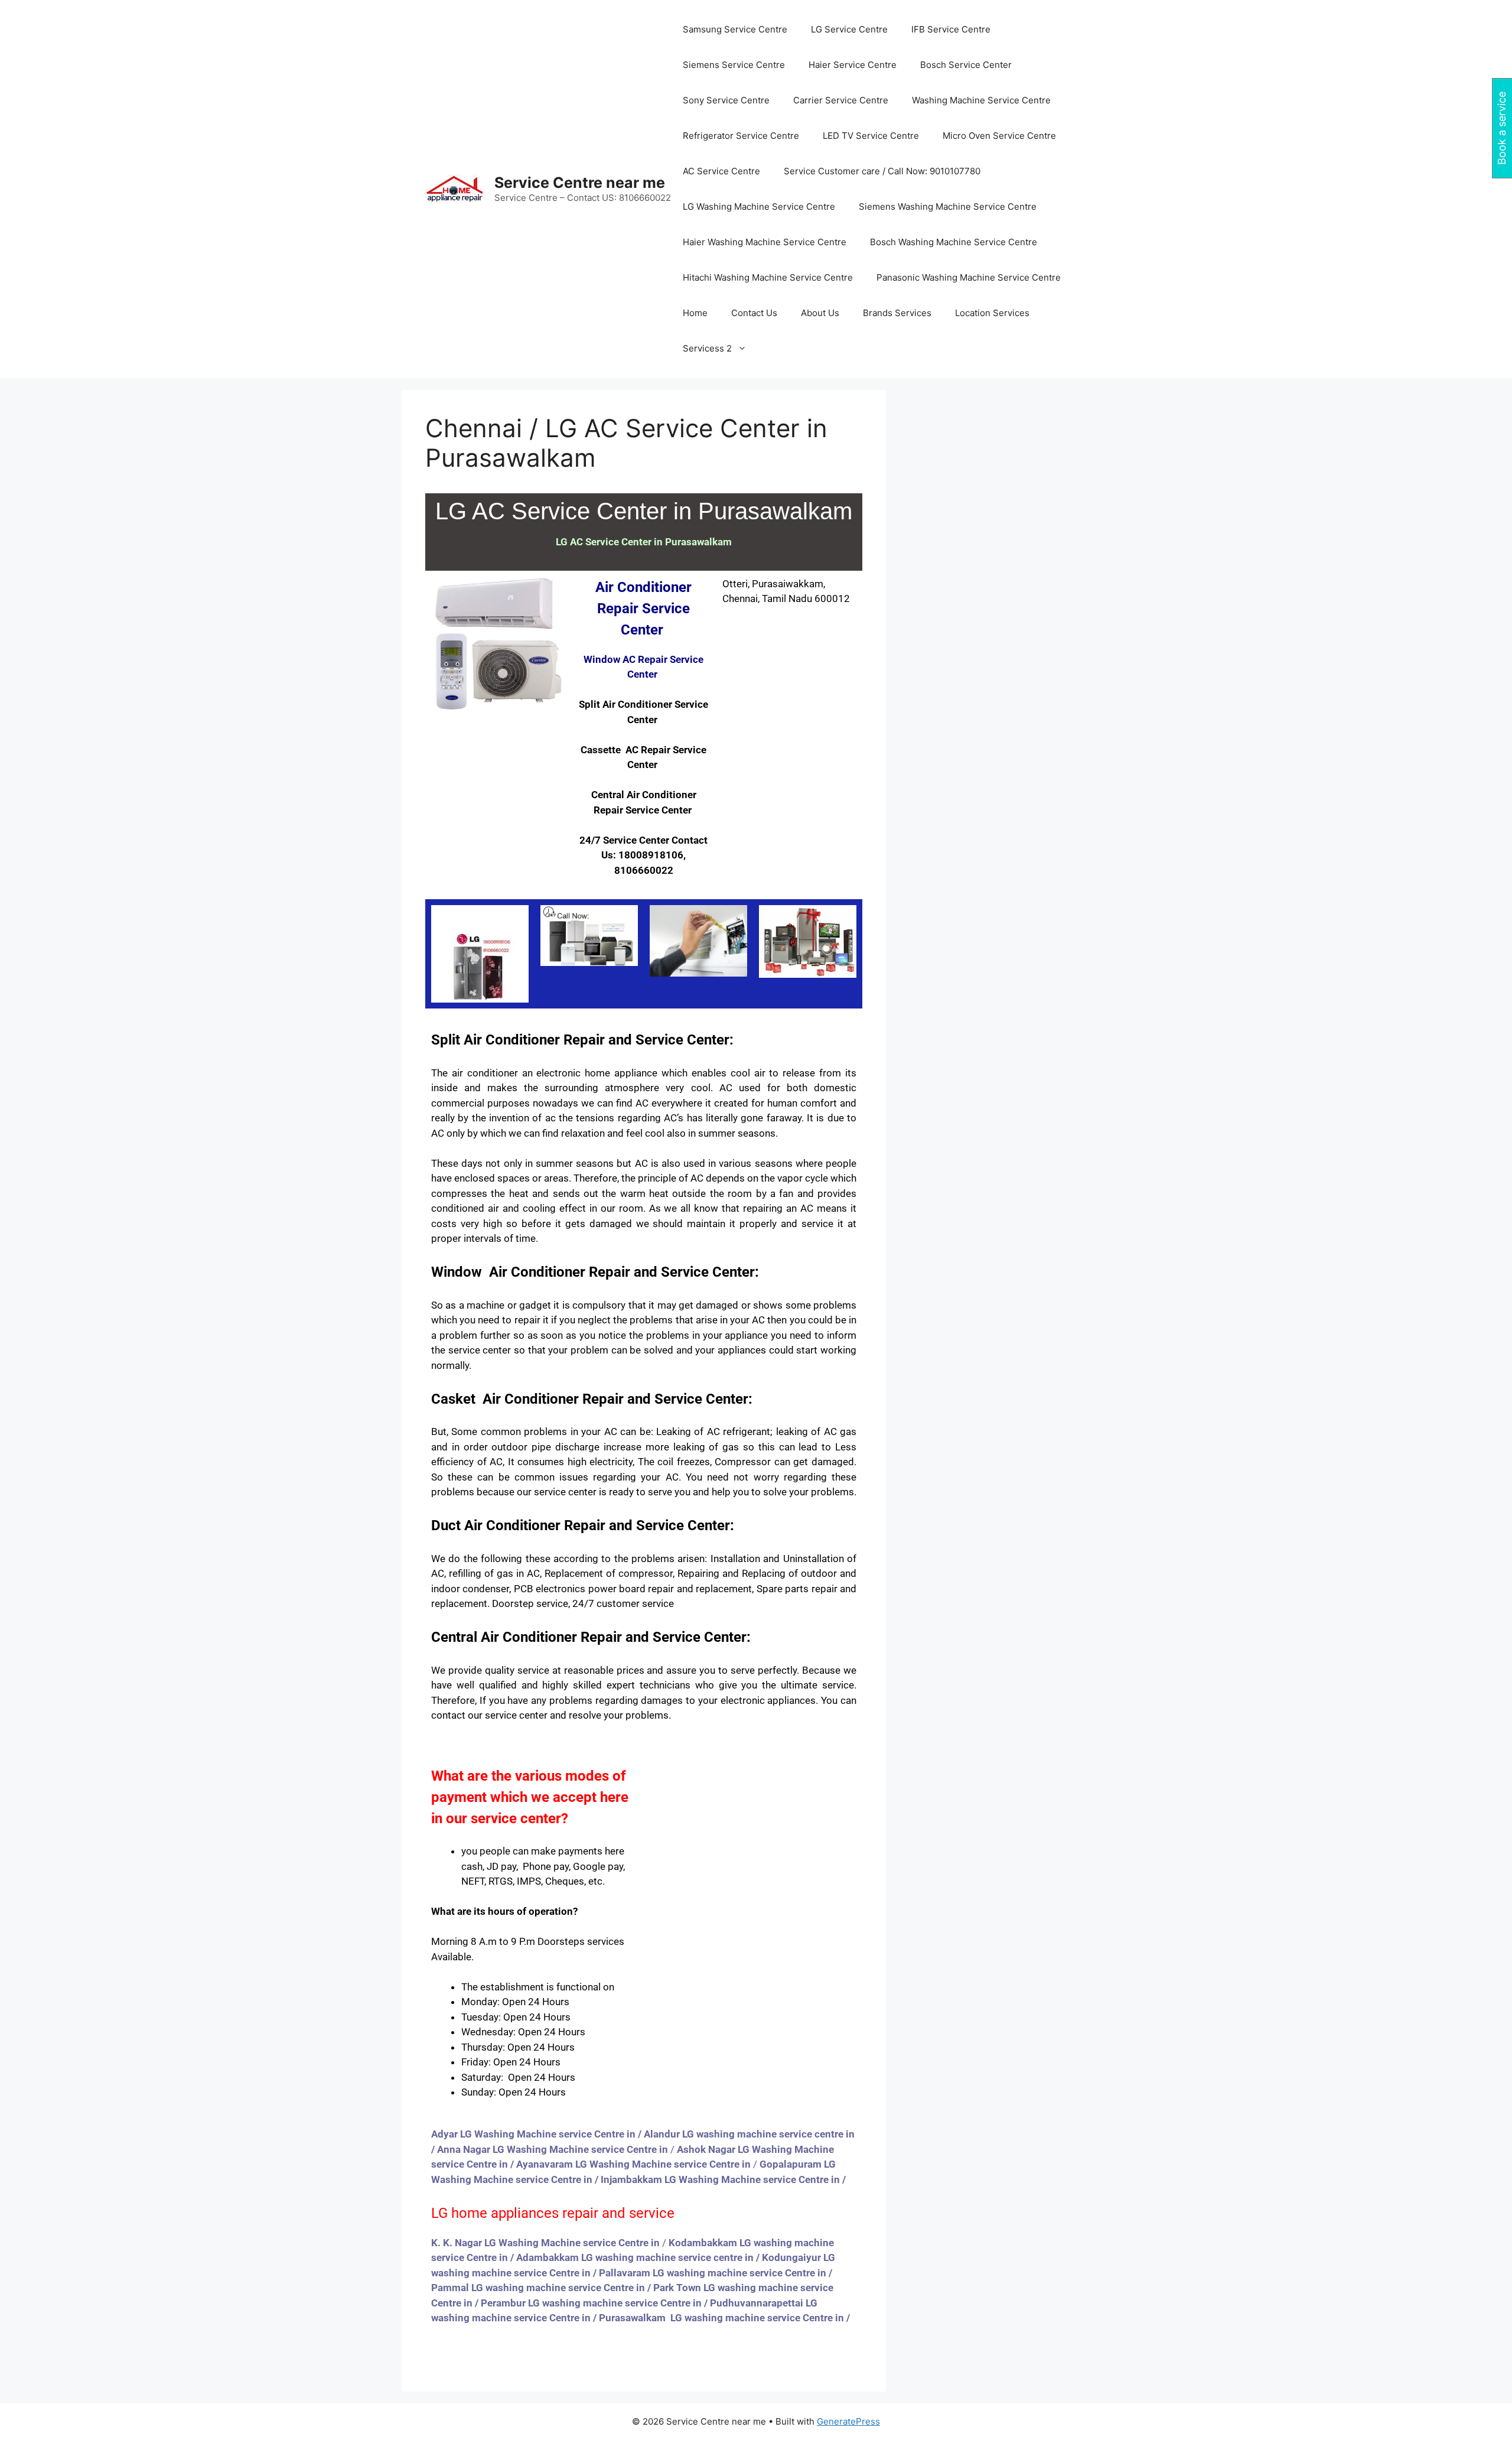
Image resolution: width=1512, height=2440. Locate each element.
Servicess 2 (707, 348)
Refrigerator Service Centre (741, 136)
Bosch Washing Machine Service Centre (954, 242)
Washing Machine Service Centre (981, 100)
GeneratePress (848, 2421)
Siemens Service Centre (734, 65)
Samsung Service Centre (735, 29)
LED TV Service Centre (871, 136)
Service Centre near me (580, 183)
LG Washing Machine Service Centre (759, 206)
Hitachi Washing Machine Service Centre (768, 277)
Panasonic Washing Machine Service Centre (969, 277)
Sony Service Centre (726, 100)
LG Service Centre (849, 29)
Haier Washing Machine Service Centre (765, 242)
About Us (820, 313)
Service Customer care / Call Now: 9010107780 (882, 171)
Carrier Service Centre (841, 100)
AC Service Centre (721, 171)
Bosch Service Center (966, 65)
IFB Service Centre (951, 29)
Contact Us (754, 313)
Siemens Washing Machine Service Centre (948, 206)
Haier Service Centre (853, 65)
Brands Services (897, 313)
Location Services (992, 313)
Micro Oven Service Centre (999, 136)
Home (695, 313)
